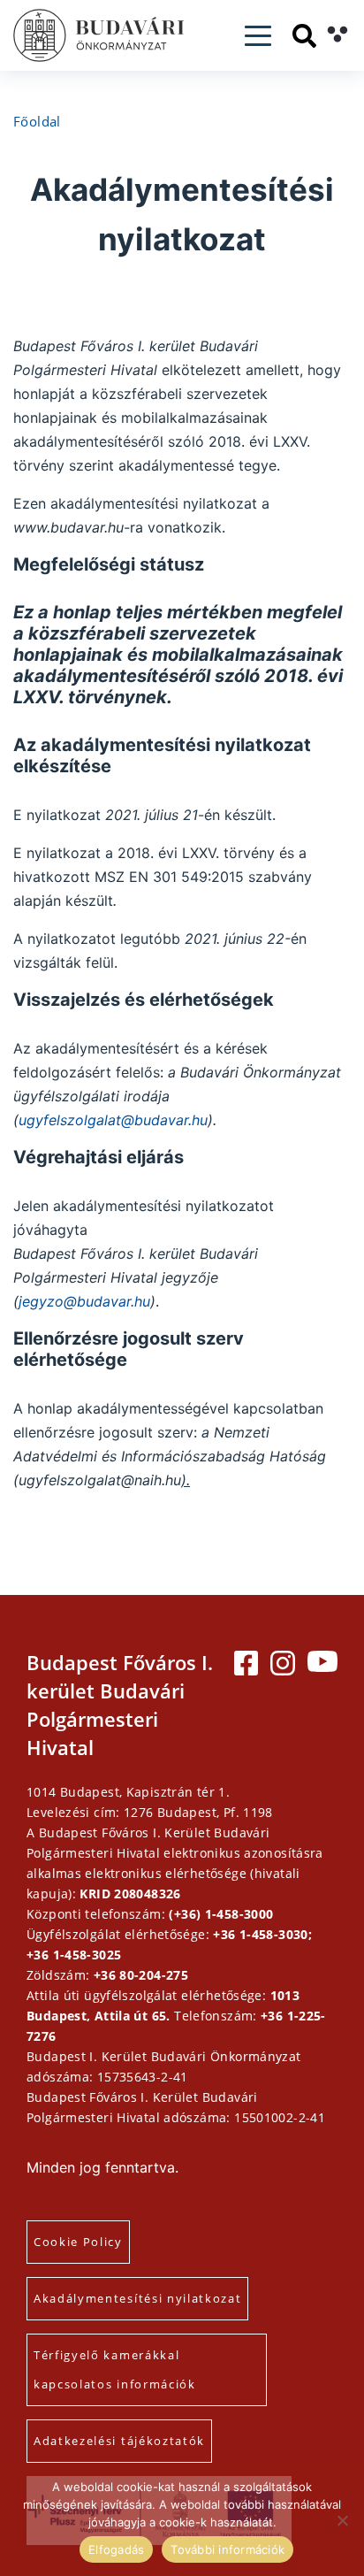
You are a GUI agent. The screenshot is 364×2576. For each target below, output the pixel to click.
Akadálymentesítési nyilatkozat (137, 2298)
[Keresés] (304, 36)
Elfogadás (116, 2549)
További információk (227, 2549)
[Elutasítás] (342, 2520)
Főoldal (37, 121)
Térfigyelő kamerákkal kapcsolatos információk (115, 2369)
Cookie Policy (78, 2242)
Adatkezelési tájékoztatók (119, 2441)
